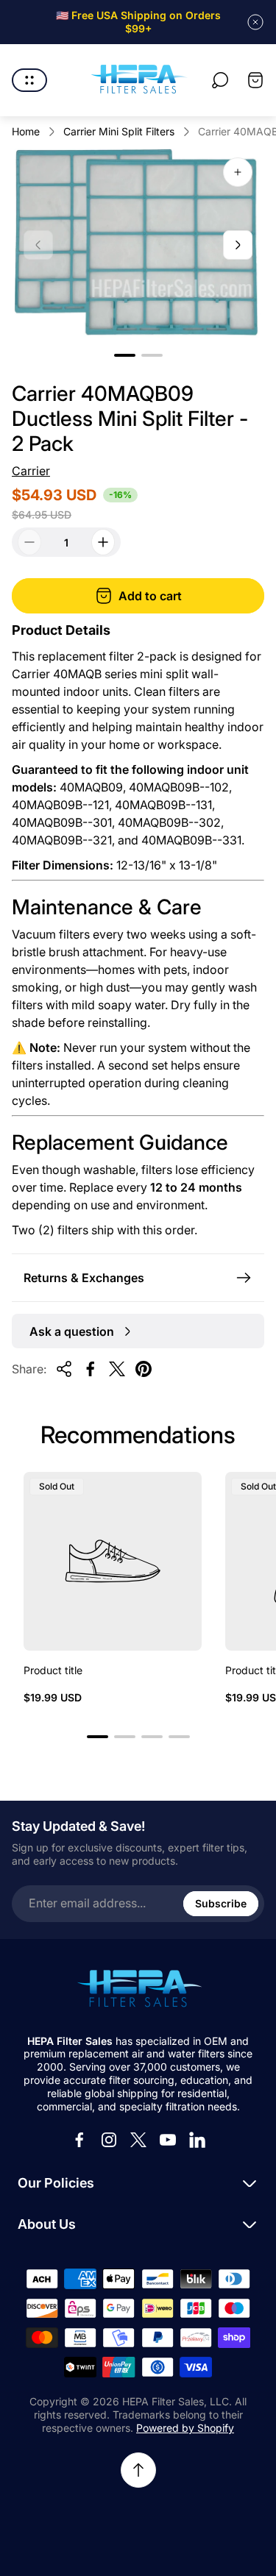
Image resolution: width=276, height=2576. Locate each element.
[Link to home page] (138, 1990)
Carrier (31, 471)
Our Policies (56, 2183)
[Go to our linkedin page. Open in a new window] (197, 2140)
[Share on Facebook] (91, 1369)
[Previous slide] (38, 245)
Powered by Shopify (185, 2428)
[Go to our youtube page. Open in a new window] (168, 2140)
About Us (47, 2224)
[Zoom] (238, 172)
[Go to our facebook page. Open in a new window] (79, 2140)
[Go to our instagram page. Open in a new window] (109, 2140)
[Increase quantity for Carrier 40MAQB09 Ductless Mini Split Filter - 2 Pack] (103, 542)
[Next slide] (238, 245)
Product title (53, 1670)
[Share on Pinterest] (144, 1369)
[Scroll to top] (138, 2470)
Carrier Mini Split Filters (119, 131)
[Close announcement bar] (255, 22)
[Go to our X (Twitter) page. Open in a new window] (138, 2140)
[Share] (64, 1369)
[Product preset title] (113, 1561)
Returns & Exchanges (84, 1278)
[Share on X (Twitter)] (117, 1369)
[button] (125, 355)
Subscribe (221, 1903)
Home (26, 131)
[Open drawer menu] (29, 80)
